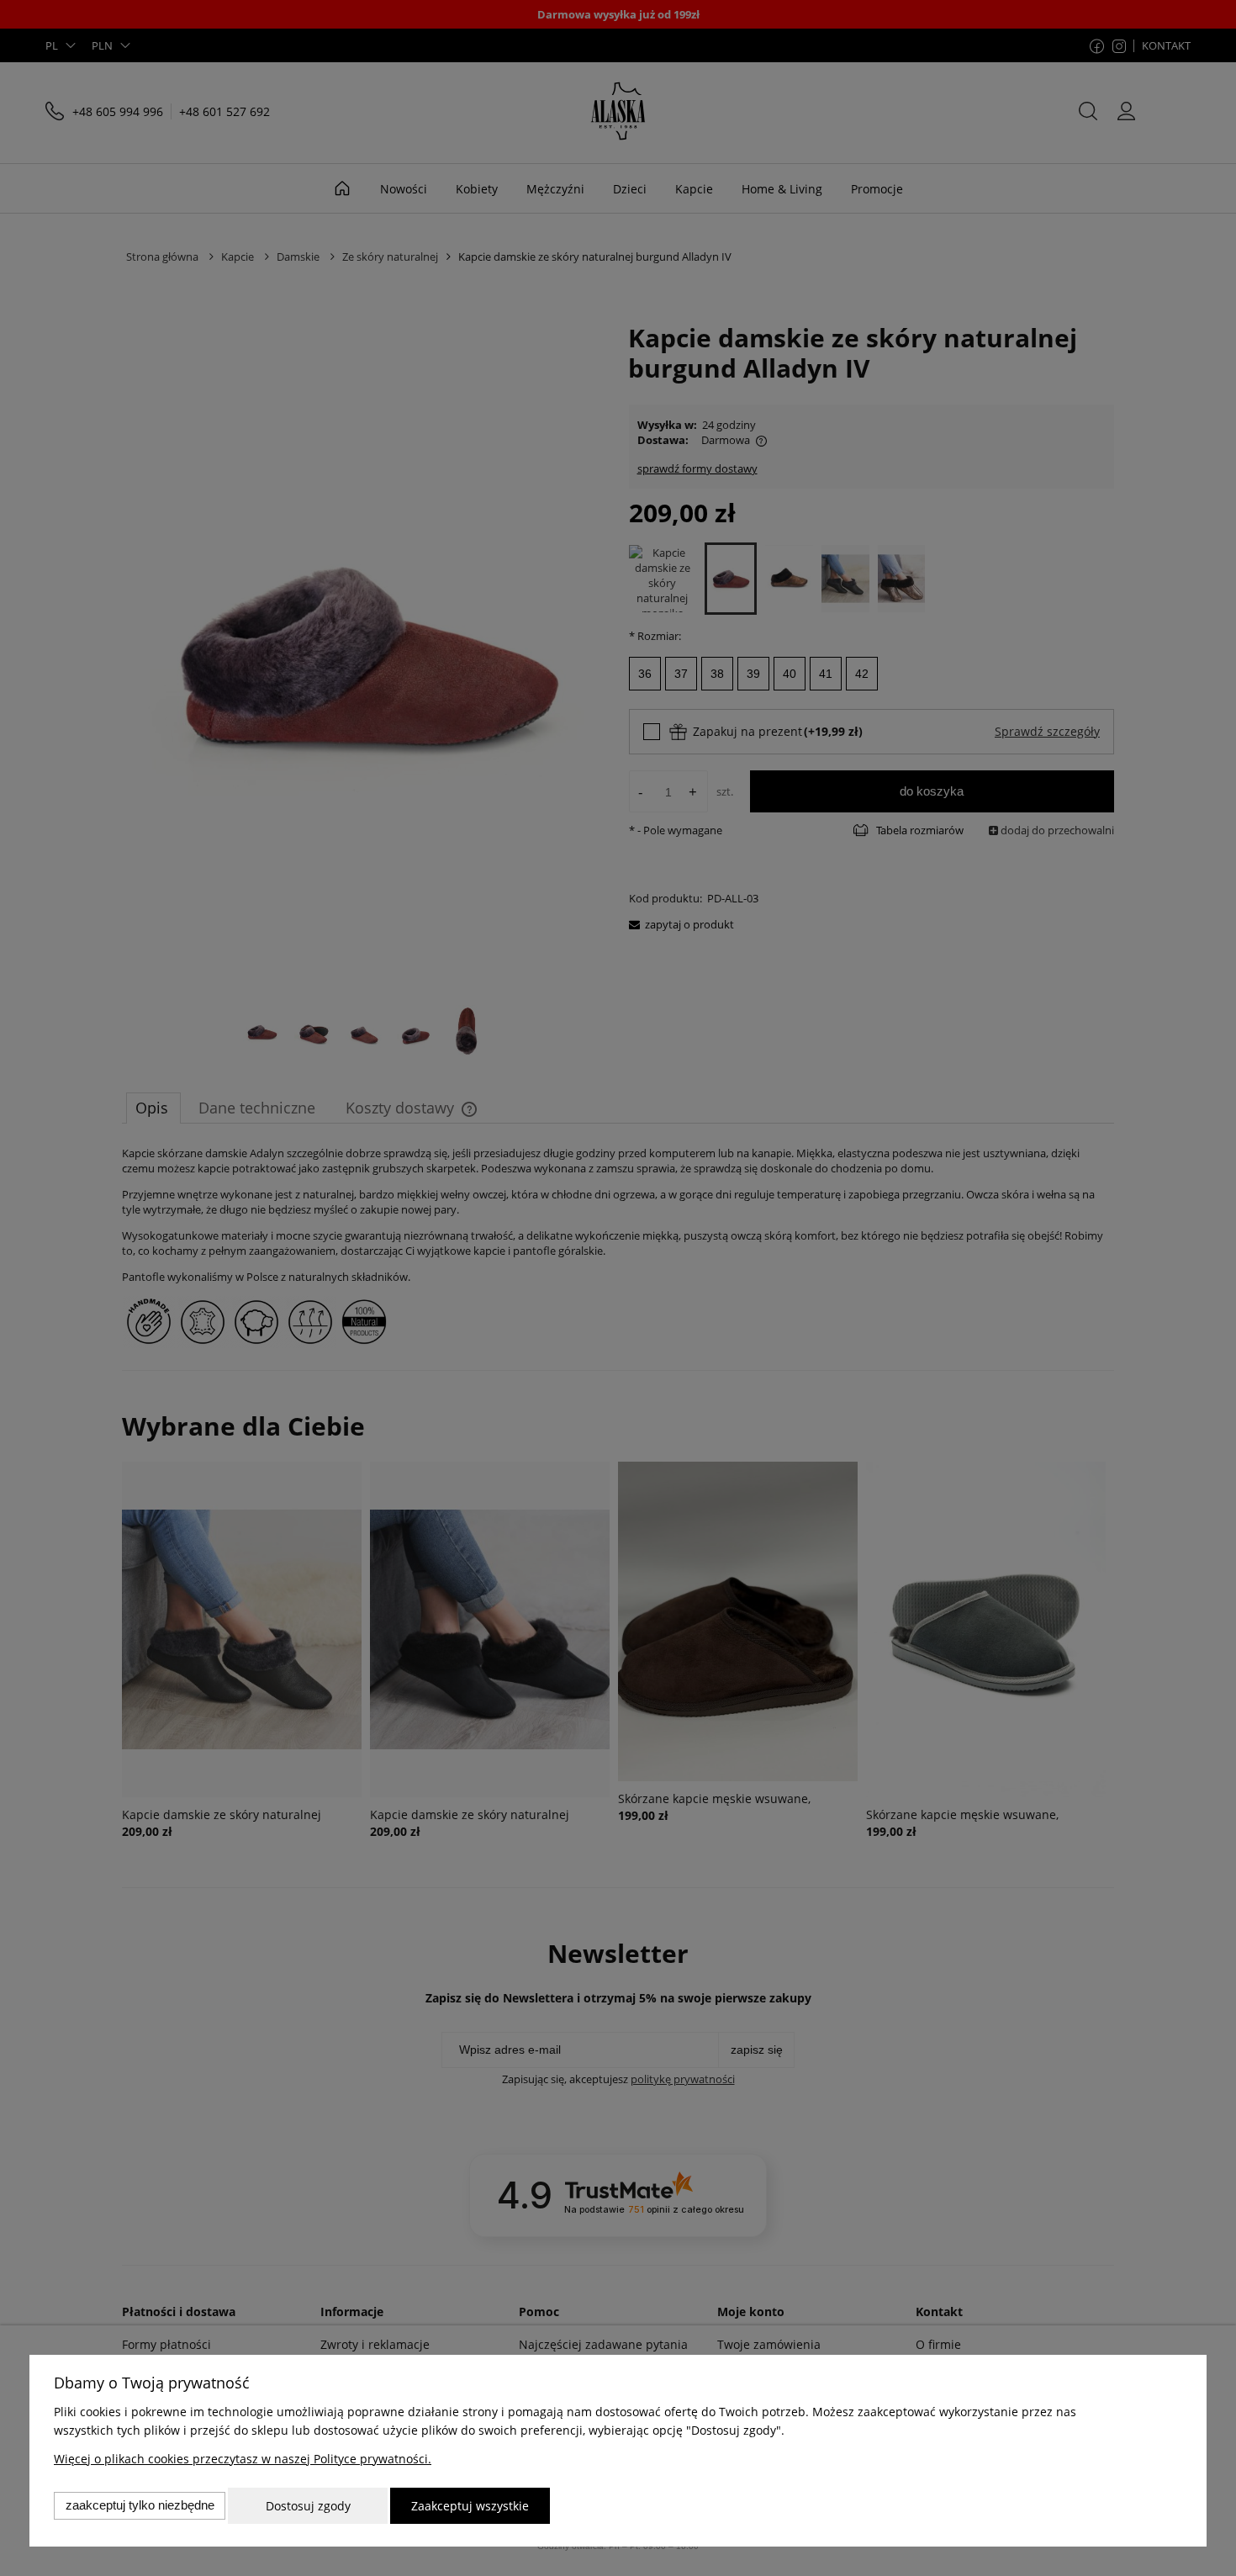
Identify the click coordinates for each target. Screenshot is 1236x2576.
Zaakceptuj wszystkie (470, 2506)
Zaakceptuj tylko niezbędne (140, 2505)
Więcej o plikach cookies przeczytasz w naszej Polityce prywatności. (243, 2459)
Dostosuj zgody (308, 2506)
